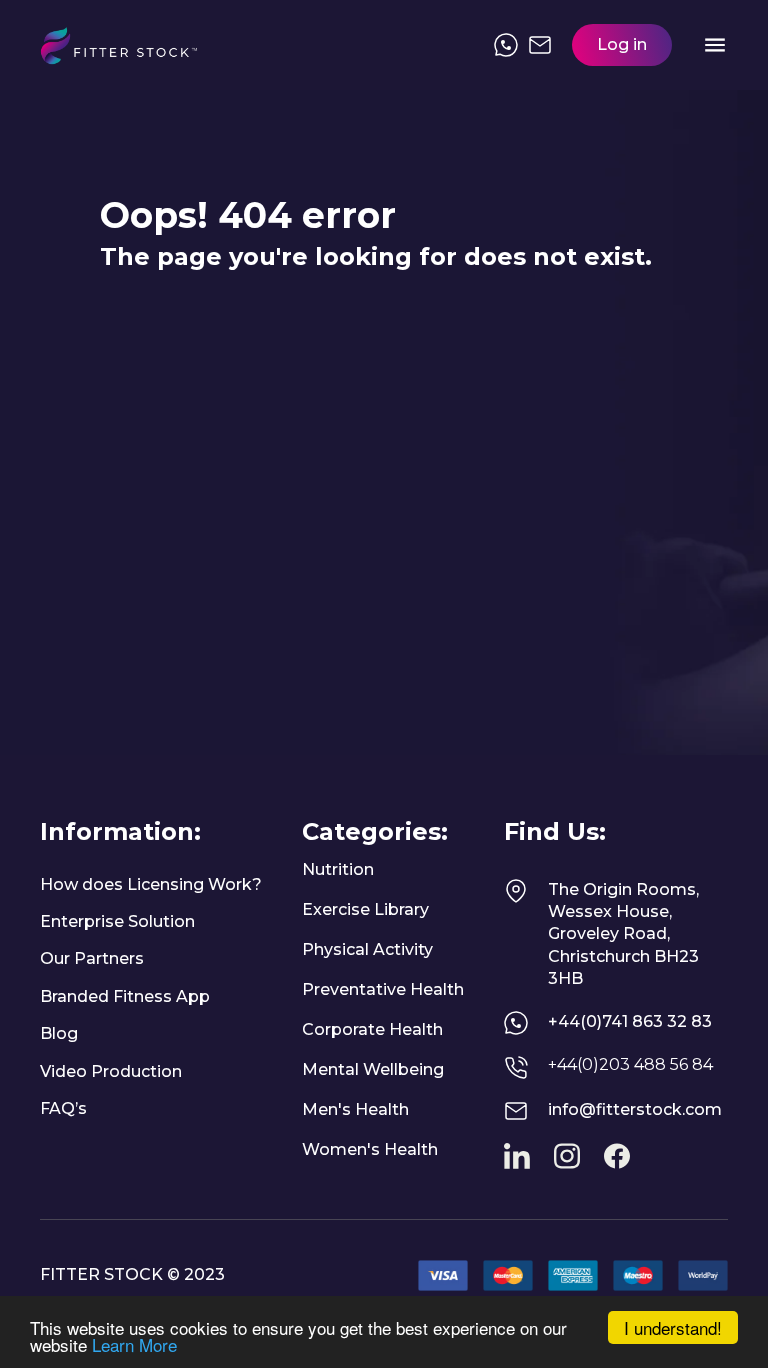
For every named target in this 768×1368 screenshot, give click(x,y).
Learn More (134, 1344)
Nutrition (338, 869)
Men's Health (355, 1109)
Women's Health (370, 1149)
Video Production (111, 1071)
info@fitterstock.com (635, 1109)
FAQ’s (63, 1108)
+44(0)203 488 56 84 (630, 1064)
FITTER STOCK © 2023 (132, 1274)
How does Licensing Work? (151, 884)
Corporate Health (372, 1029)
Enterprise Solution (117, 921)
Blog (59, 1033)
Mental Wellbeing (373, 1069)
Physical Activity (367, 949)
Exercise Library (365, 909)
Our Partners (92, 958)
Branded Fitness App (125, 996)
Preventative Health (383, 989)
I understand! (673, 1327)
